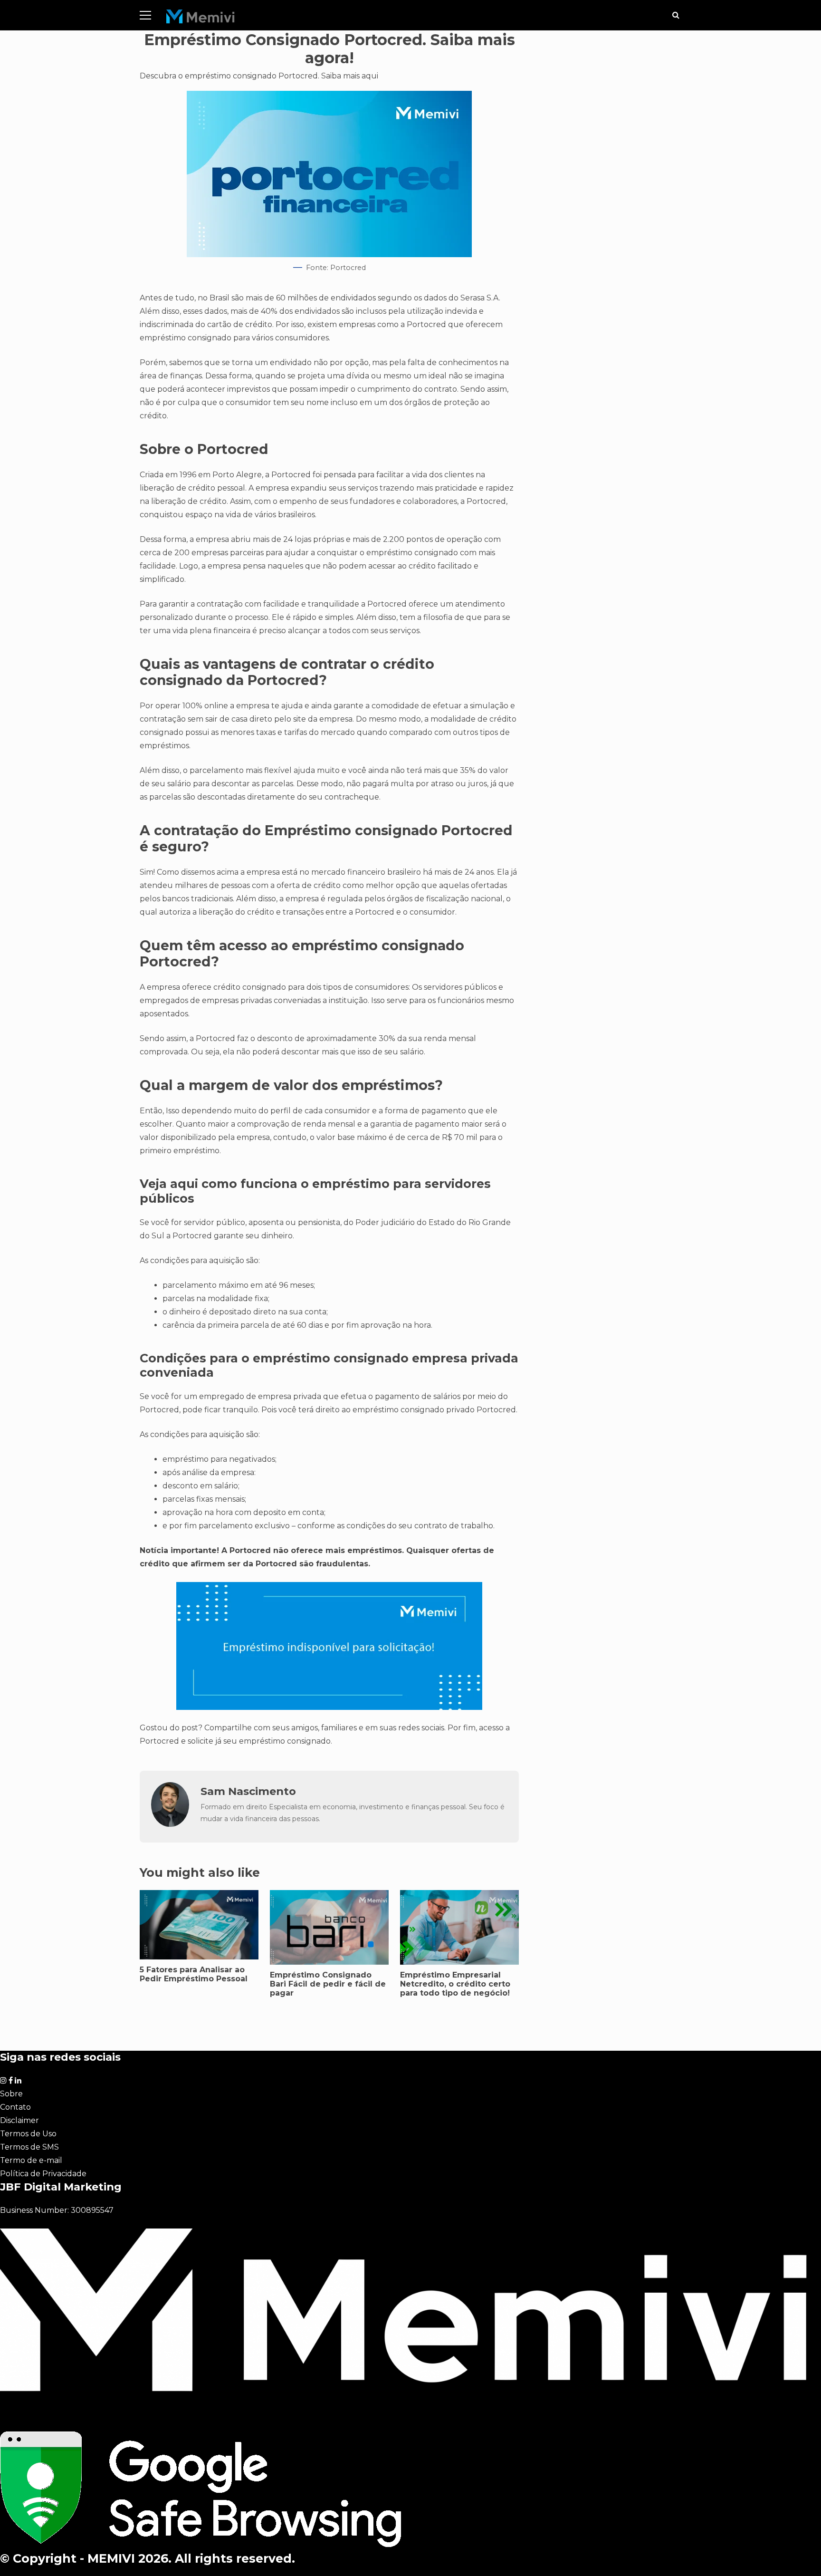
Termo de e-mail (31, 2160)
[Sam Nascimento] (170, 1824)
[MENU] (145, 15)
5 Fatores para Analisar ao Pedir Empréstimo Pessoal (199, 1925)
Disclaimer (19, 2120)
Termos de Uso (28, 2134)
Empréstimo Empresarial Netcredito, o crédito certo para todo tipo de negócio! (455, 1984)
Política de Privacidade (43, 2174)
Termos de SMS (29, 2147)
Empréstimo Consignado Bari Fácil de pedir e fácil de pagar (328, 1984)
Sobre (11, 2094)
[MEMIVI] (201, 19)
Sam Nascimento (248, 1791)
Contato (15, 2107)
